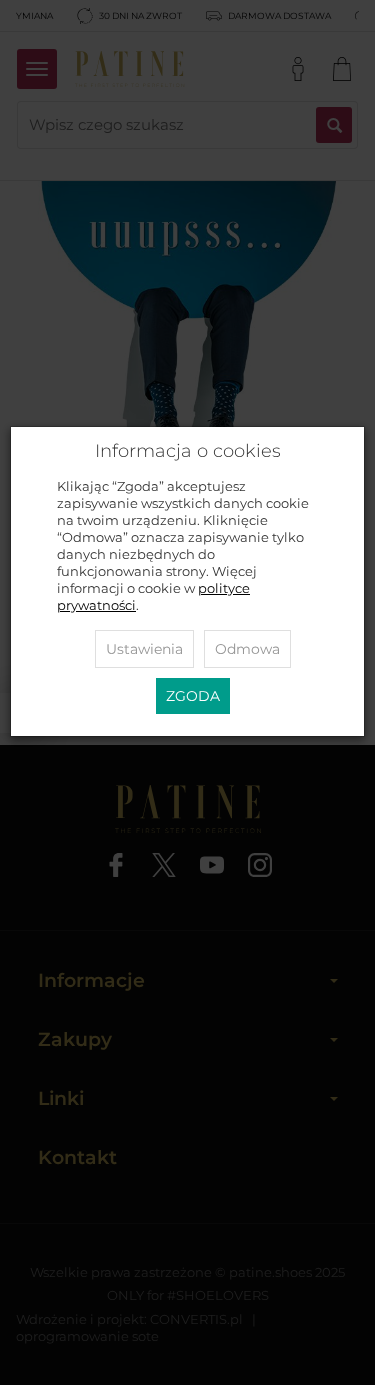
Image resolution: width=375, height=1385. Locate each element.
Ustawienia (144, 649)
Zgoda (193, 696)
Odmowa (247, 649)
